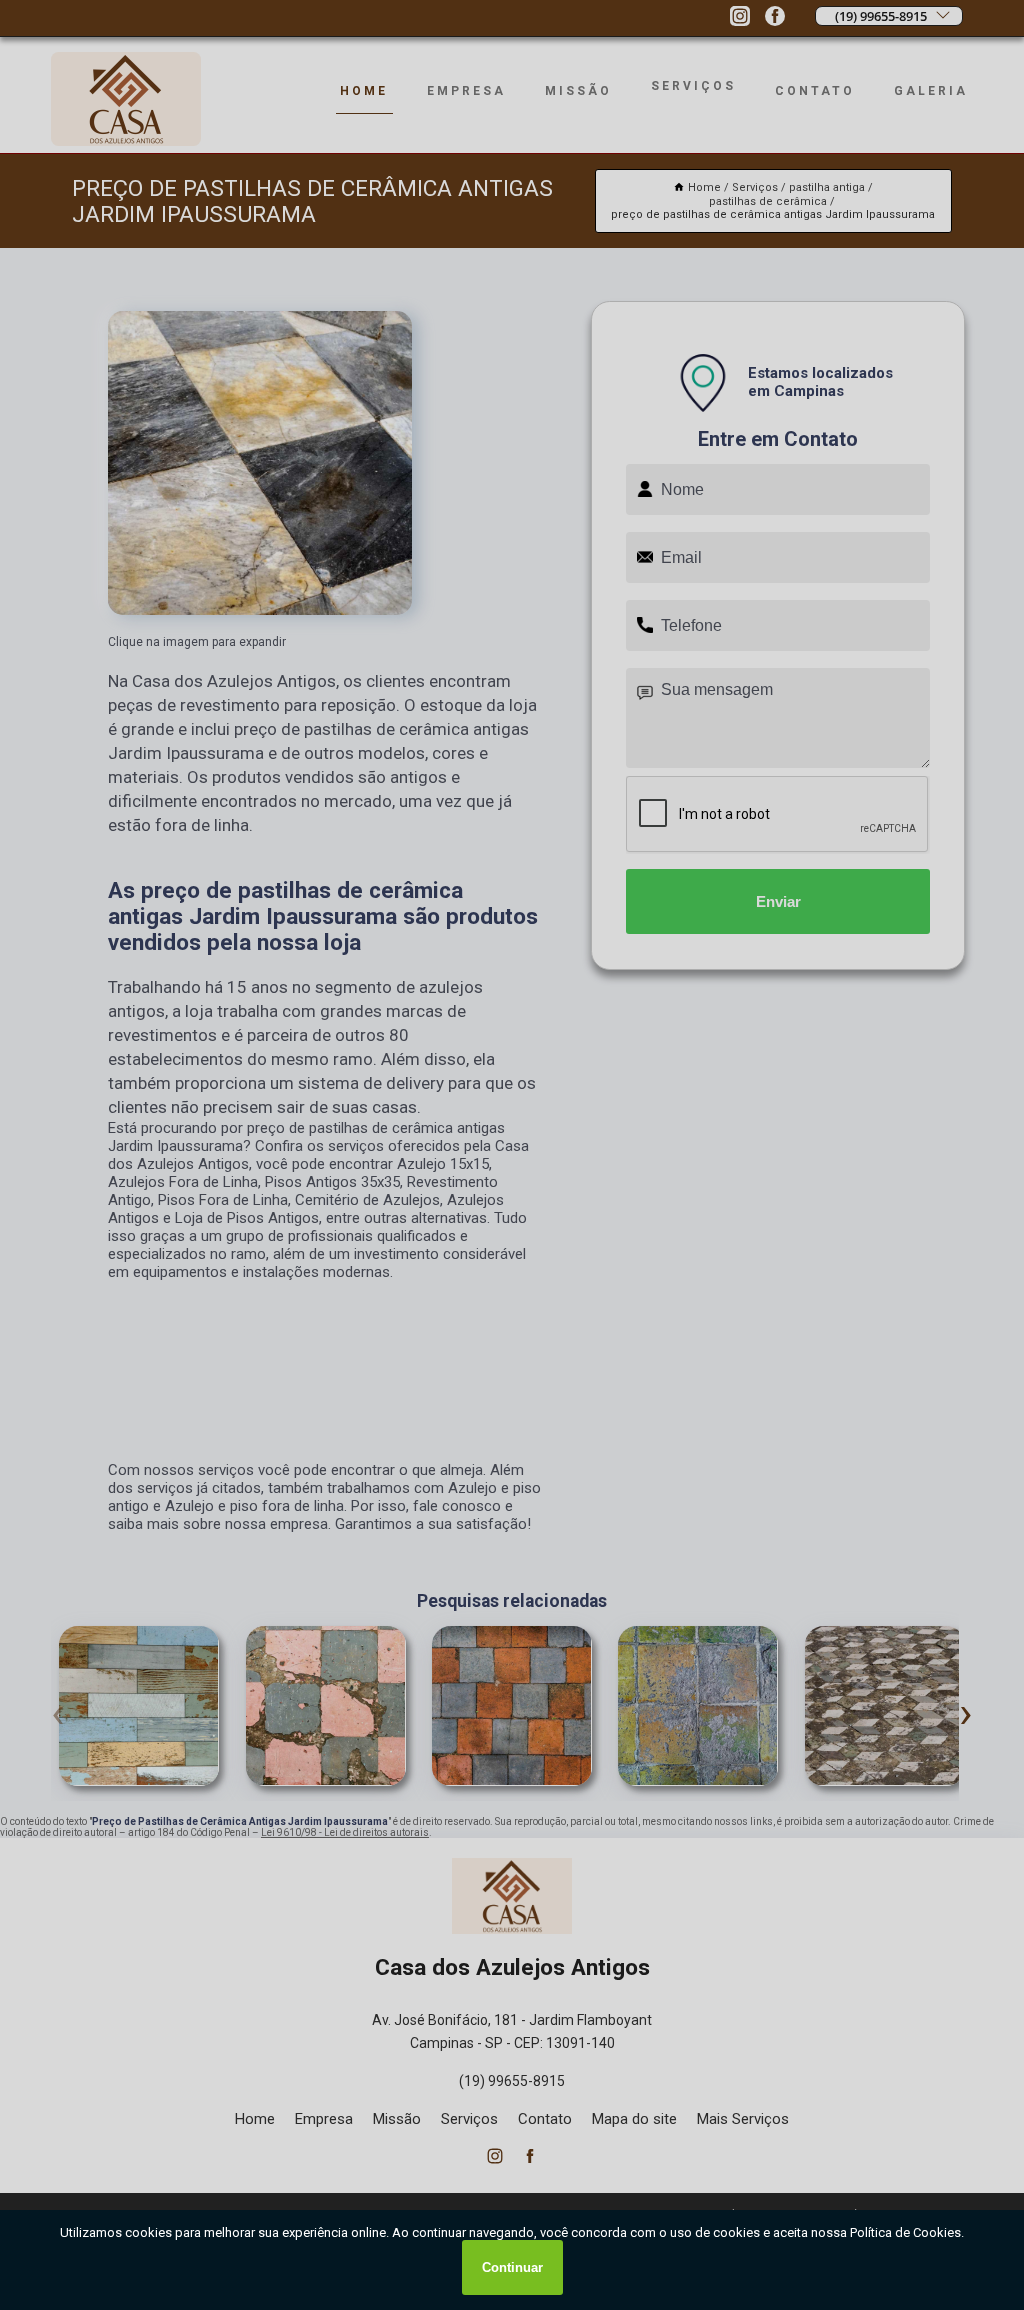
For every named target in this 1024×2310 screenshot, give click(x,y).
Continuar (512, 2267)
